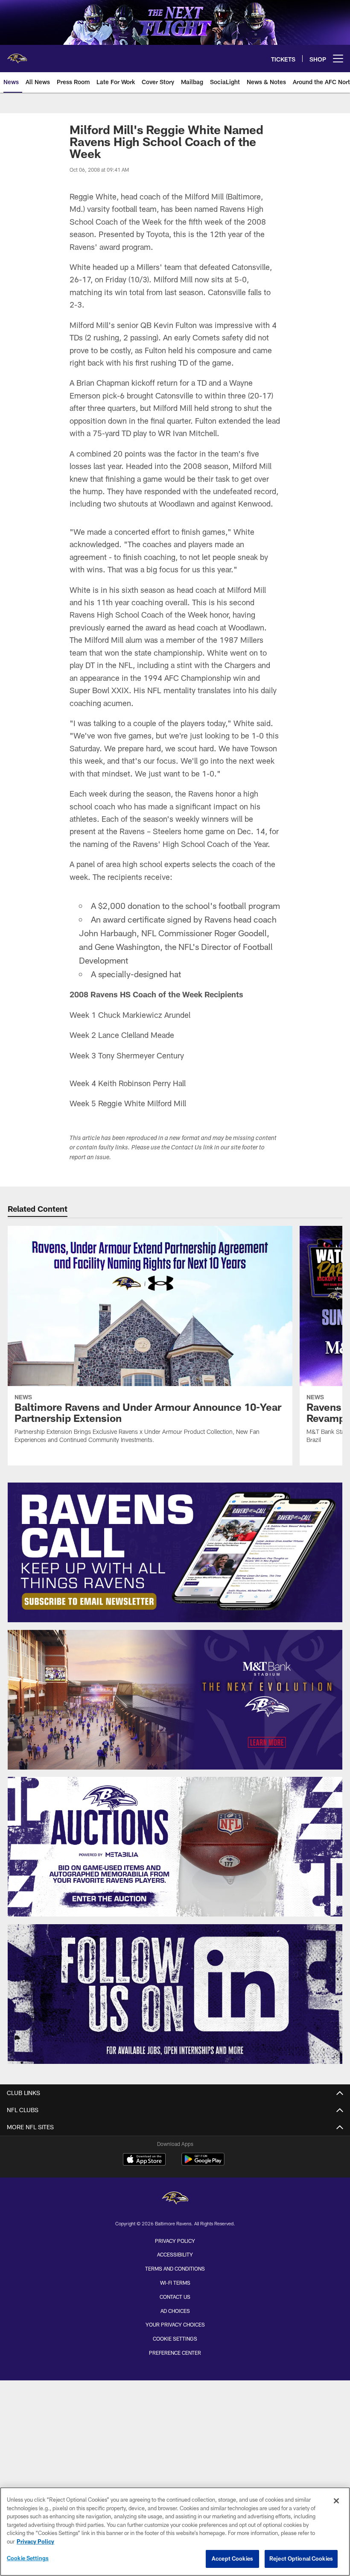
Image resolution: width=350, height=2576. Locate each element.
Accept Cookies (232, 2558)
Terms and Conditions (175, 2268)
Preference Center (175, 2353)
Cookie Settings (175, 2339)
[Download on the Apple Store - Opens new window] (144, 2160)
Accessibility (175, 2254)
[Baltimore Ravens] (175, 2199)
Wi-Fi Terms (175, 2283)
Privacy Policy (175, 2241)
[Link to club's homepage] (17, 55)
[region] (175, 2532)
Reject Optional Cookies (301, 2558)
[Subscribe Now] (175, 1552)
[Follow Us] (175, 1994)
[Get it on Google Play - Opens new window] (203, 2164)
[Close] (336, 2501)
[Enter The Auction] (175, 1847)
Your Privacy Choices (175, 2324)
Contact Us (175, 2297)
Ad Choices (175, 2311)
